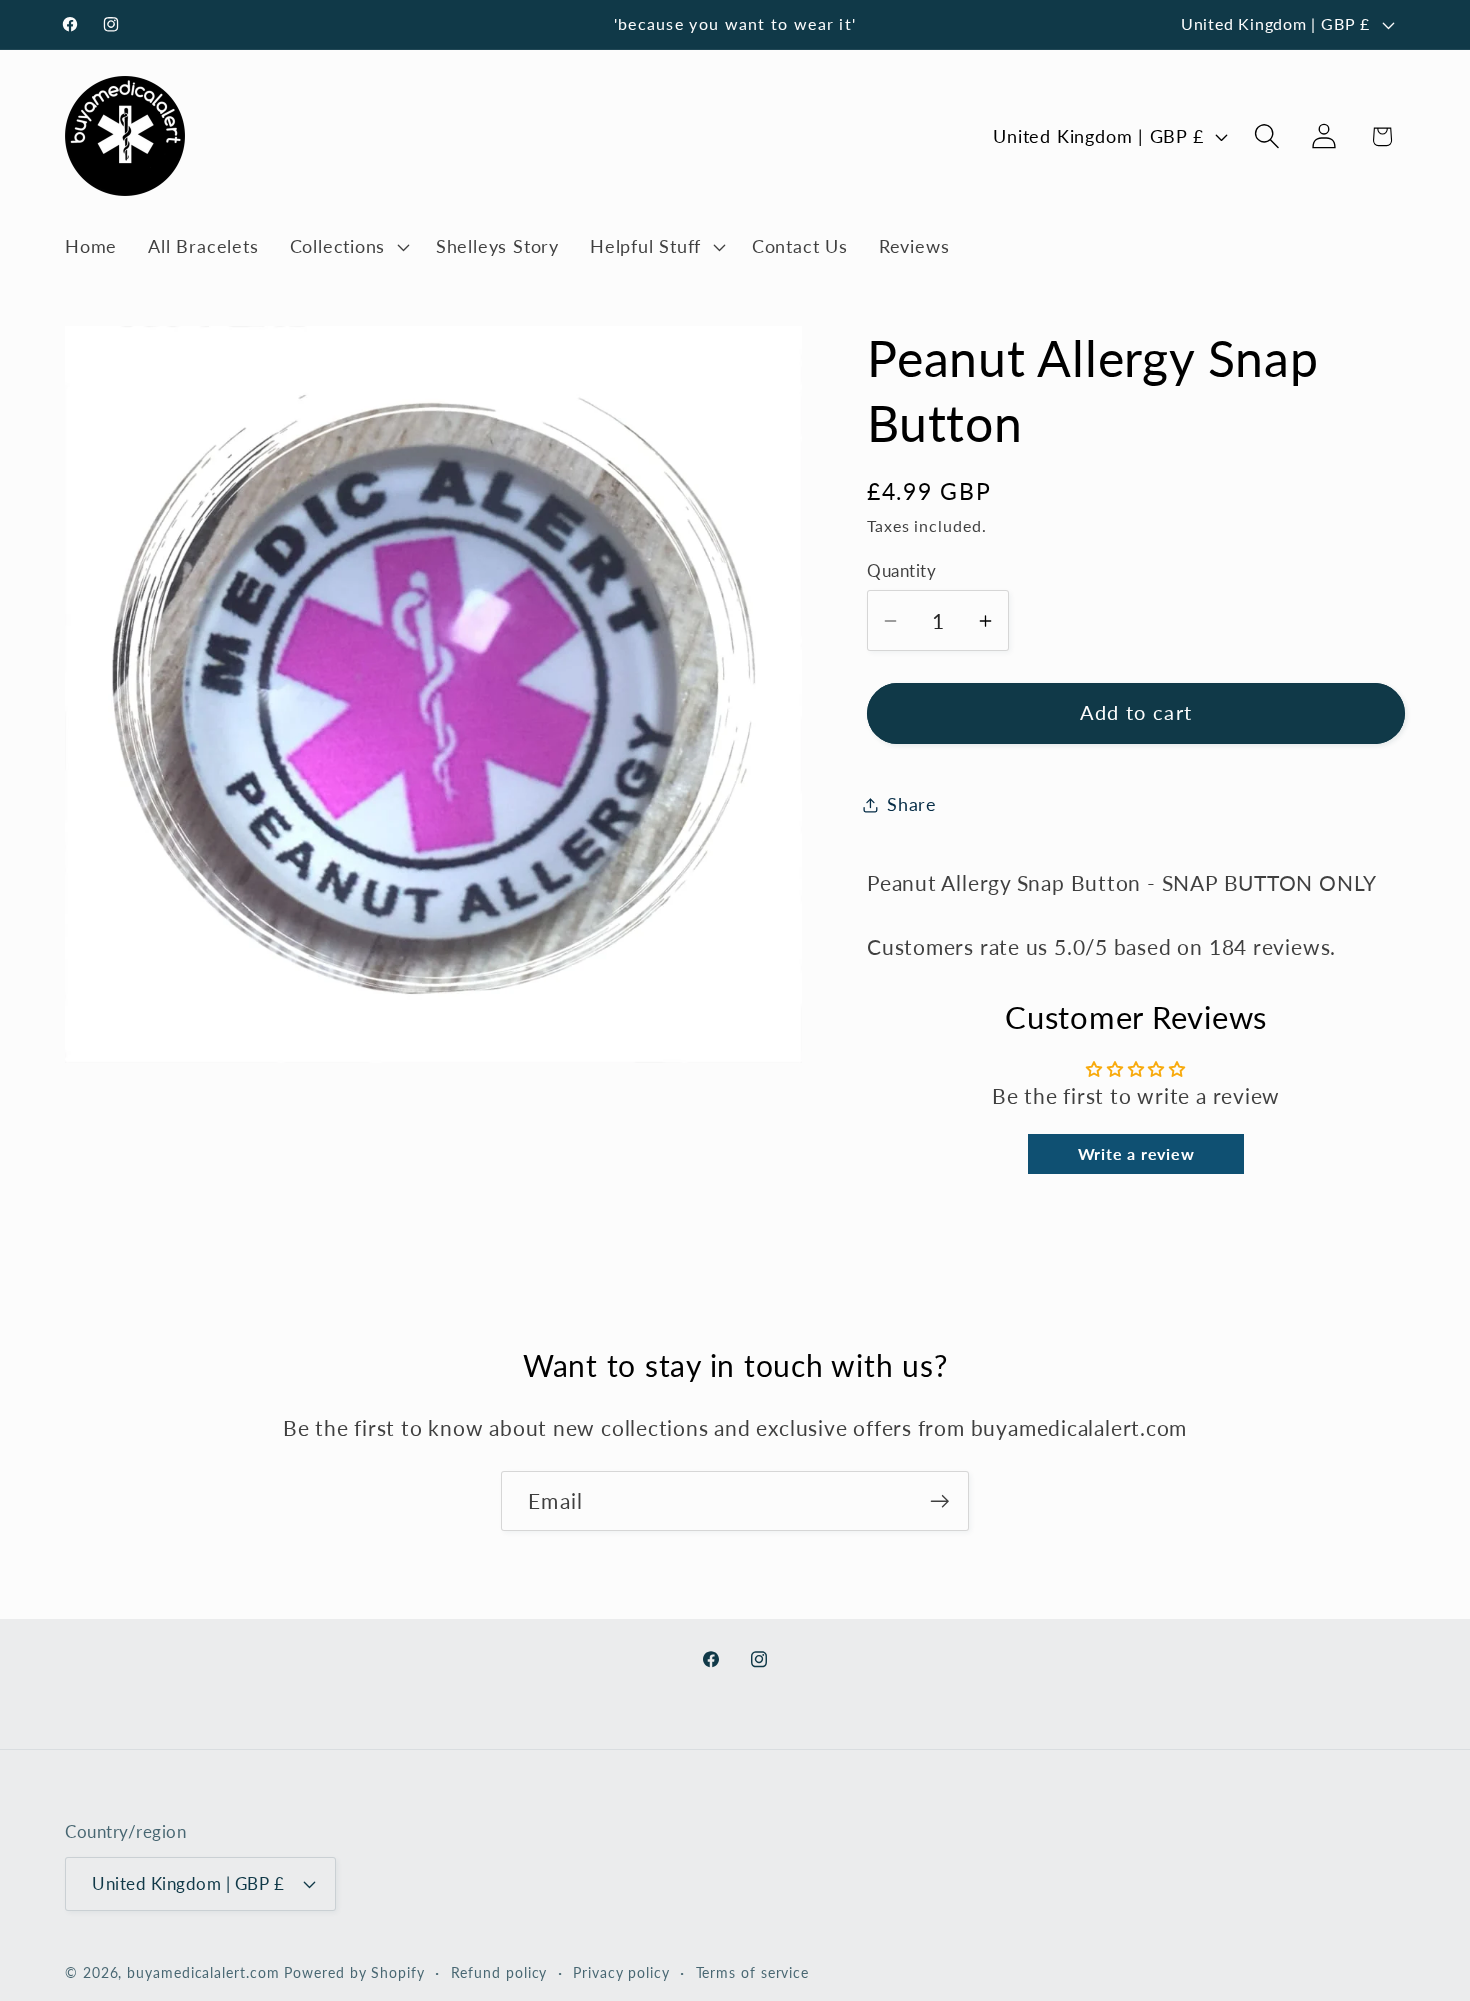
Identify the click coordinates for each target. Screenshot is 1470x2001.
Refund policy (499, 1972)
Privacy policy (621, 1972)
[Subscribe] (939, 1501)
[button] (347, 247)
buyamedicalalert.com (203, 1972)
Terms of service (753, 1972)
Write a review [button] (1136, 1154)
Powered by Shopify (354, 1972)
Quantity (901, 570)
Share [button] (912, 804)
